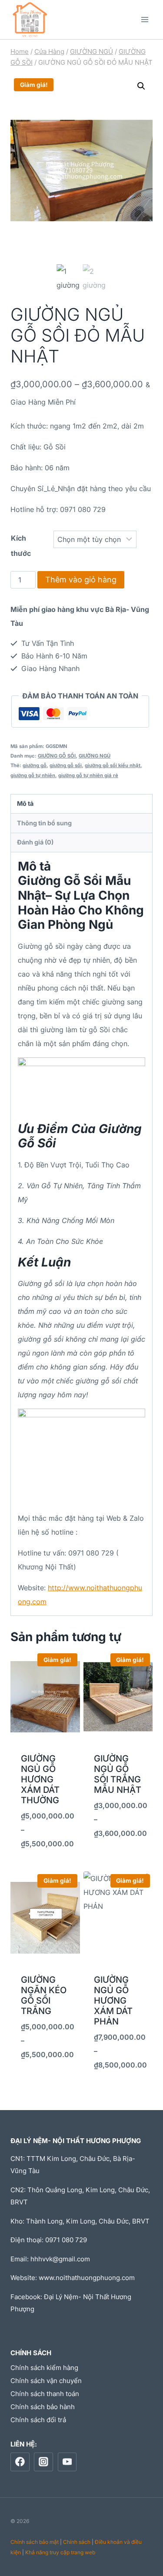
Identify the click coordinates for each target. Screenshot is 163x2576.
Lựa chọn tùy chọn (45, 1860)
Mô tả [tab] (25, 803)
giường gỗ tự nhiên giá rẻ (88, 775)
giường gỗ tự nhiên (33, 775)
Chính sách (77, 2542)
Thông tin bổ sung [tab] (44, 823)
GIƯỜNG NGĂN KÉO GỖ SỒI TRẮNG (44, 1995)
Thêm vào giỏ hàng (81, 580)
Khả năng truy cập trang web (60, 2552)
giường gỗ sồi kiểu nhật (113, 765)
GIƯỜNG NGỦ (95, 756)
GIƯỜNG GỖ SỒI (57, 756)
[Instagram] (43, 2462)
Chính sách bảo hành (43, 2407)
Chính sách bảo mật (35, 2542)
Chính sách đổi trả (38, 2420)
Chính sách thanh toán (45, 2394)
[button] (141, 86)
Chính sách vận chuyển (46, 2381)
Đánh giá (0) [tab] (35, 842)
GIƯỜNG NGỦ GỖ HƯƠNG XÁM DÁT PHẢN (113, 2001)
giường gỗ (35, 765)
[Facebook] (20, 2462)
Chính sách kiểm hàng (44, 2368)
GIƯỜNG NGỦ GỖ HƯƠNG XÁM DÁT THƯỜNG (40, 1779)
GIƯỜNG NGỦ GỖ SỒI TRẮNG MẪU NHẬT (118, 1774)
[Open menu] (145, 19)
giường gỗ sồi (66, 765)
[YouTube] (67, 2462)
